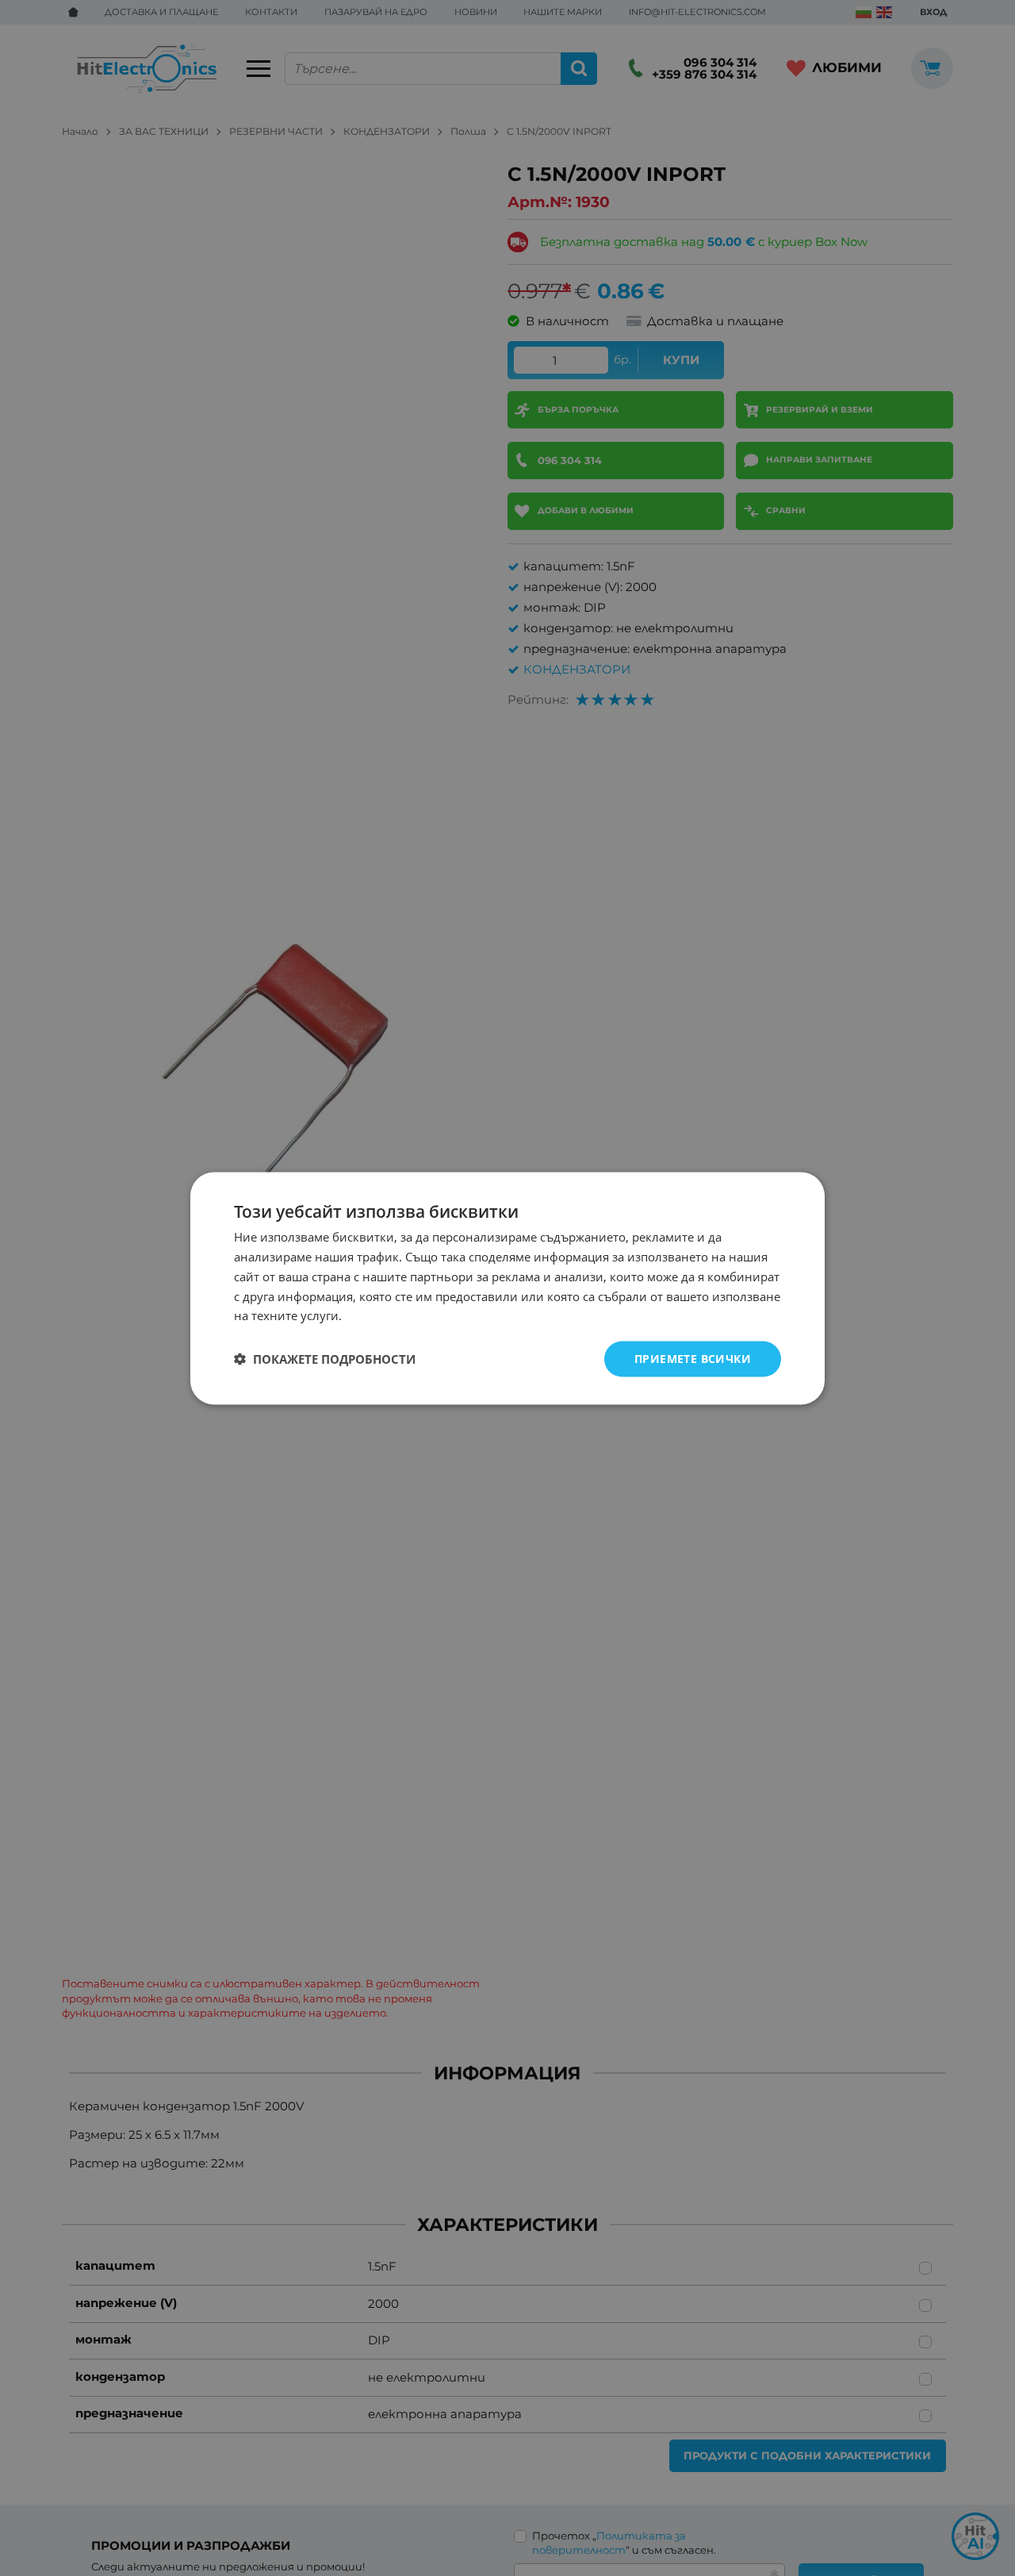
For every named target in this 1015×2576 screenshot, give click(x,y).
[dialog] (507, 1288)
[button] (325, 1359)
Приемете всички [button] (693, 1358)
